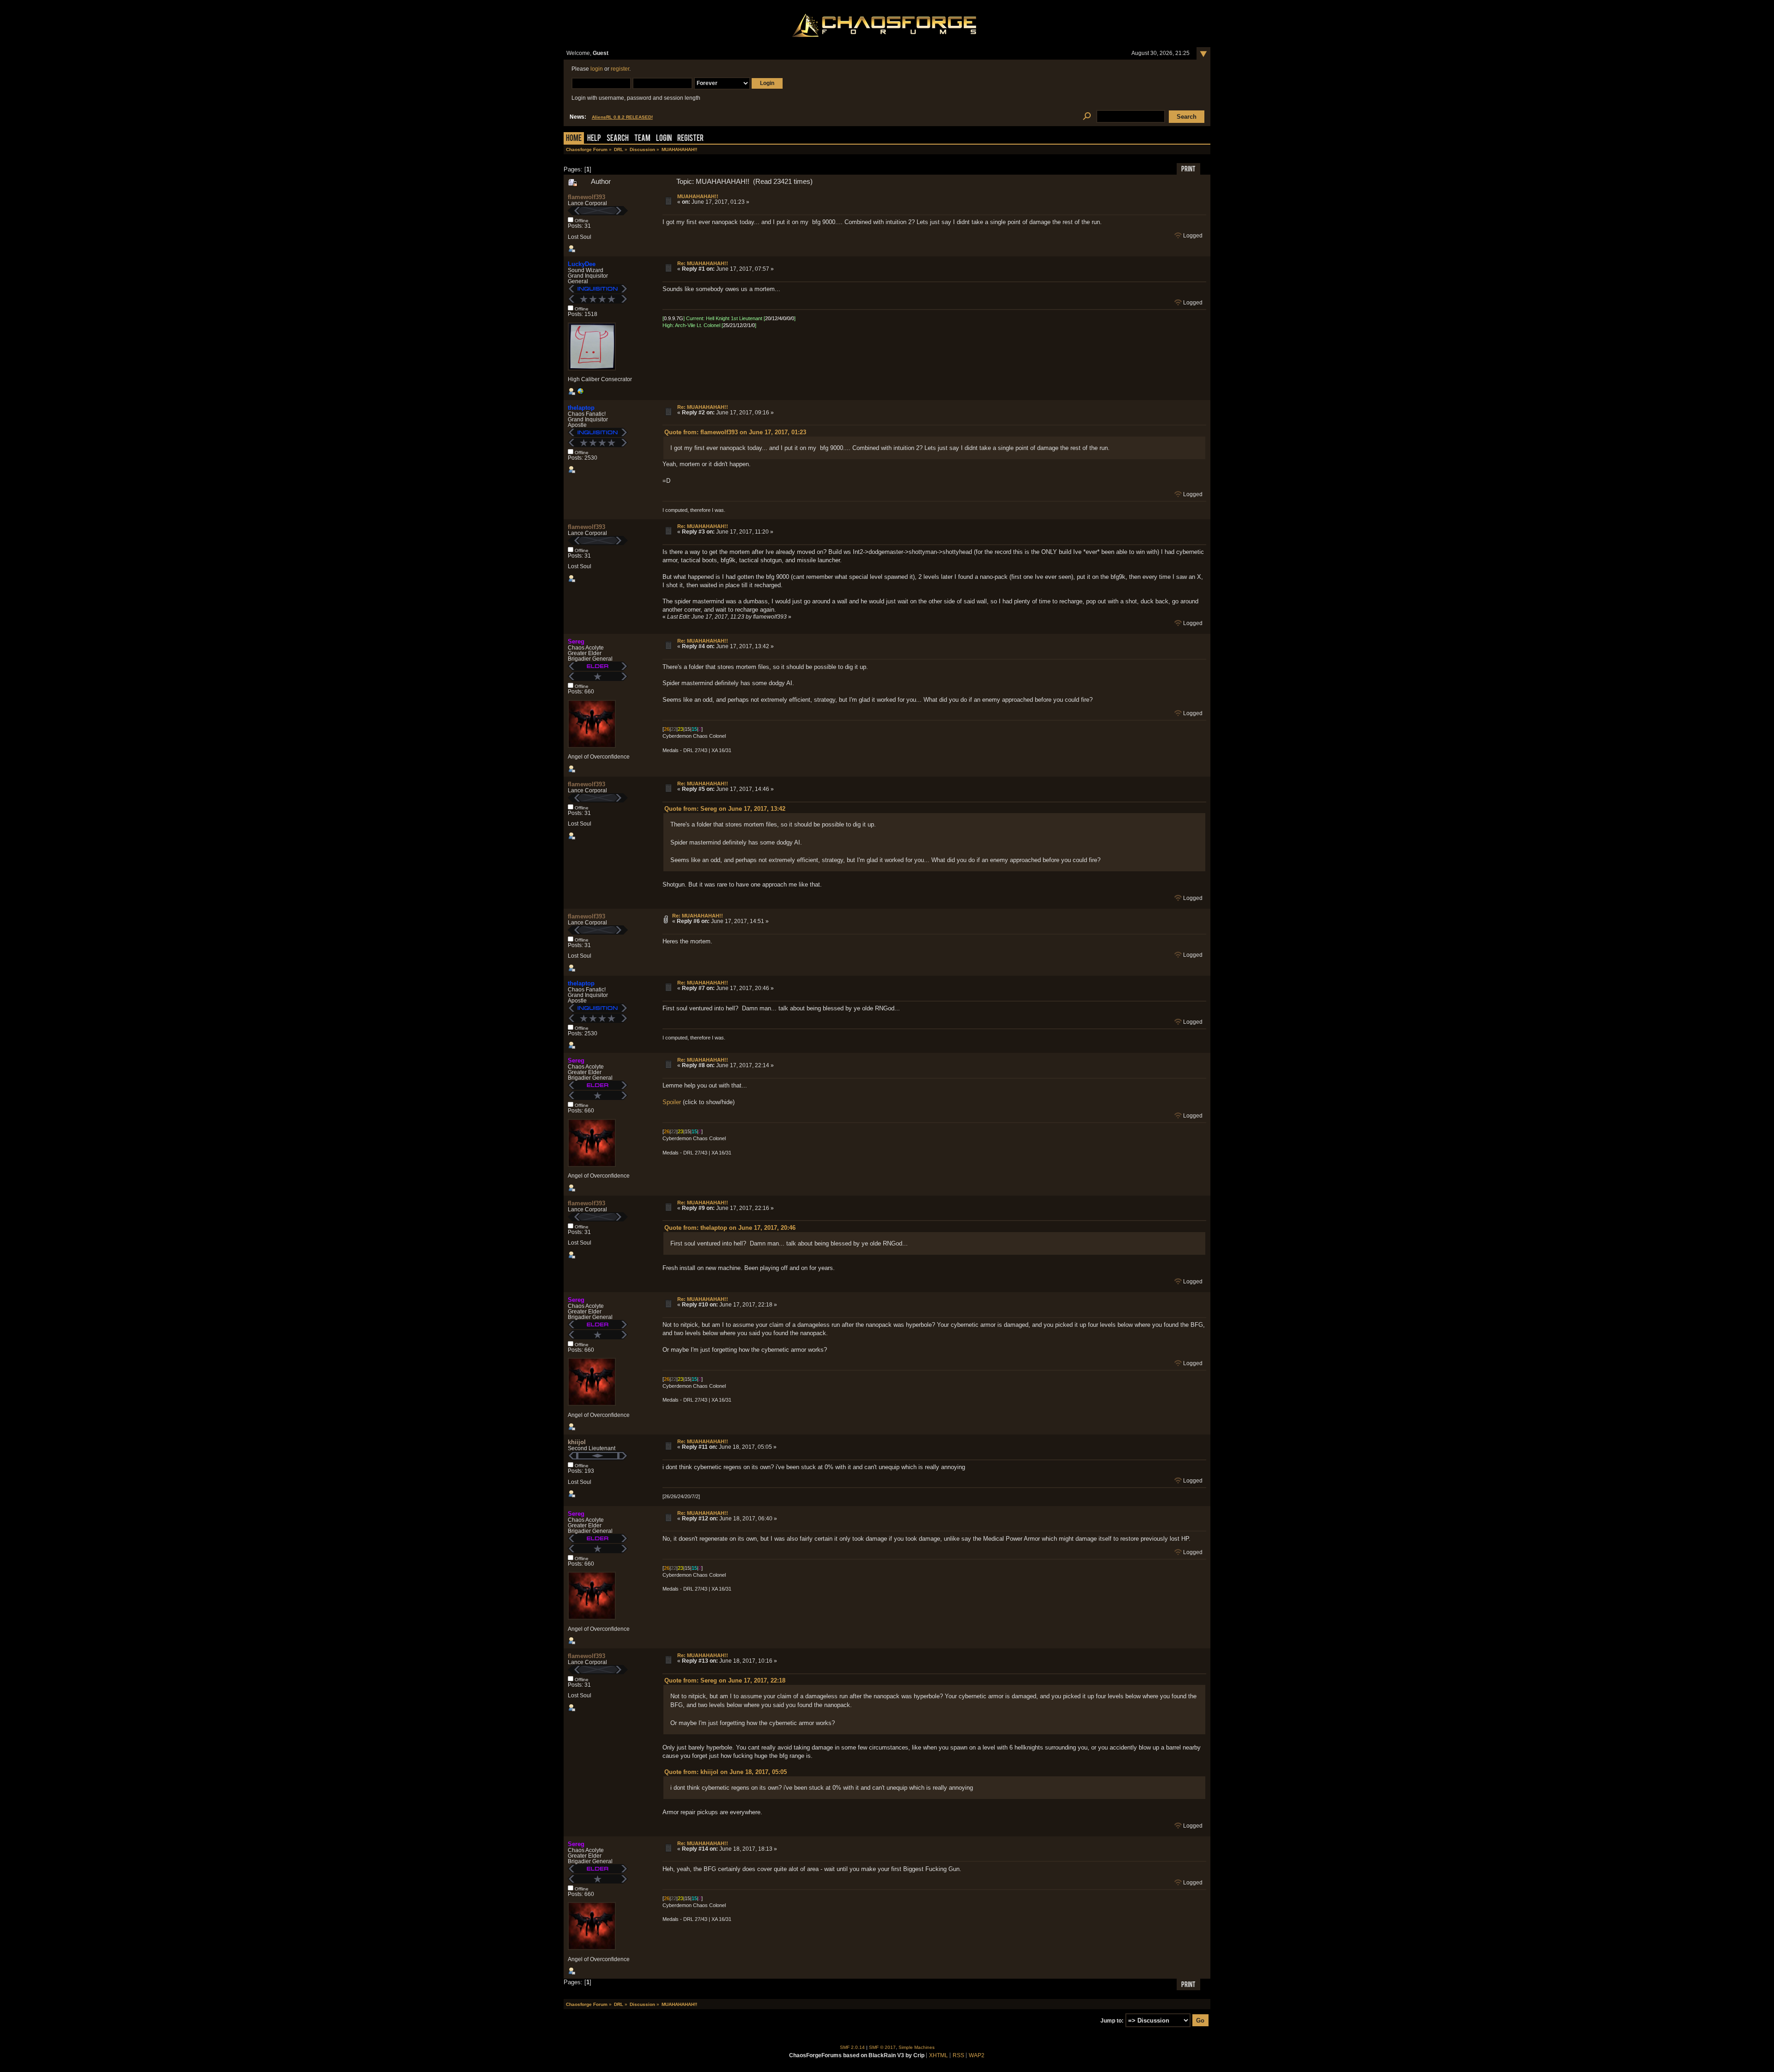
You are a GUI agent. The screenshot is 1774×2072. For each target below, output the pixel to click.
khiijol (577, 1442)
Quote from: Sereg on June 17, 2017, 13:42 (725, 809)
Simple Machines (917, 2047)
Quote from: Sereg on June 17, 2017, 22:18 (725, 1680)
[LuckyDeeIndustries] (580, 393)
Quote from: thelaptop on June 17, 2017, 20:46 (730, 1228)
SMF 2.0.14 (852, 2047)
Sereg (576, 641)
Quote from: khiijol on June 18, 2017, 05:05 (726, 1772)
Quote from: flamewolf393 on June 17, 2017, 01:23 (735, 432)
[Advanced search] (1087, 117)
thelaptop (581, 408)
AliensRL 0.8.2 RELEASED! (622, 117)
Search (618, 139)
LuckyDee (582, 264)
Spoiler (672, 1102)
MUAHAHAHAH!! (698, 196)
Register (690, 139)
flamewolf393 (586, 197)
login (597, 69)
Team (642, 139)
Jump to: (1112, 2021)
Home (574, 139)
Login (664, 139)
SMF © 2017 (882, 2047)
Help (594, 139)
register (620, 69)
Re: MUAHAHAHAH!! (703, 263)
